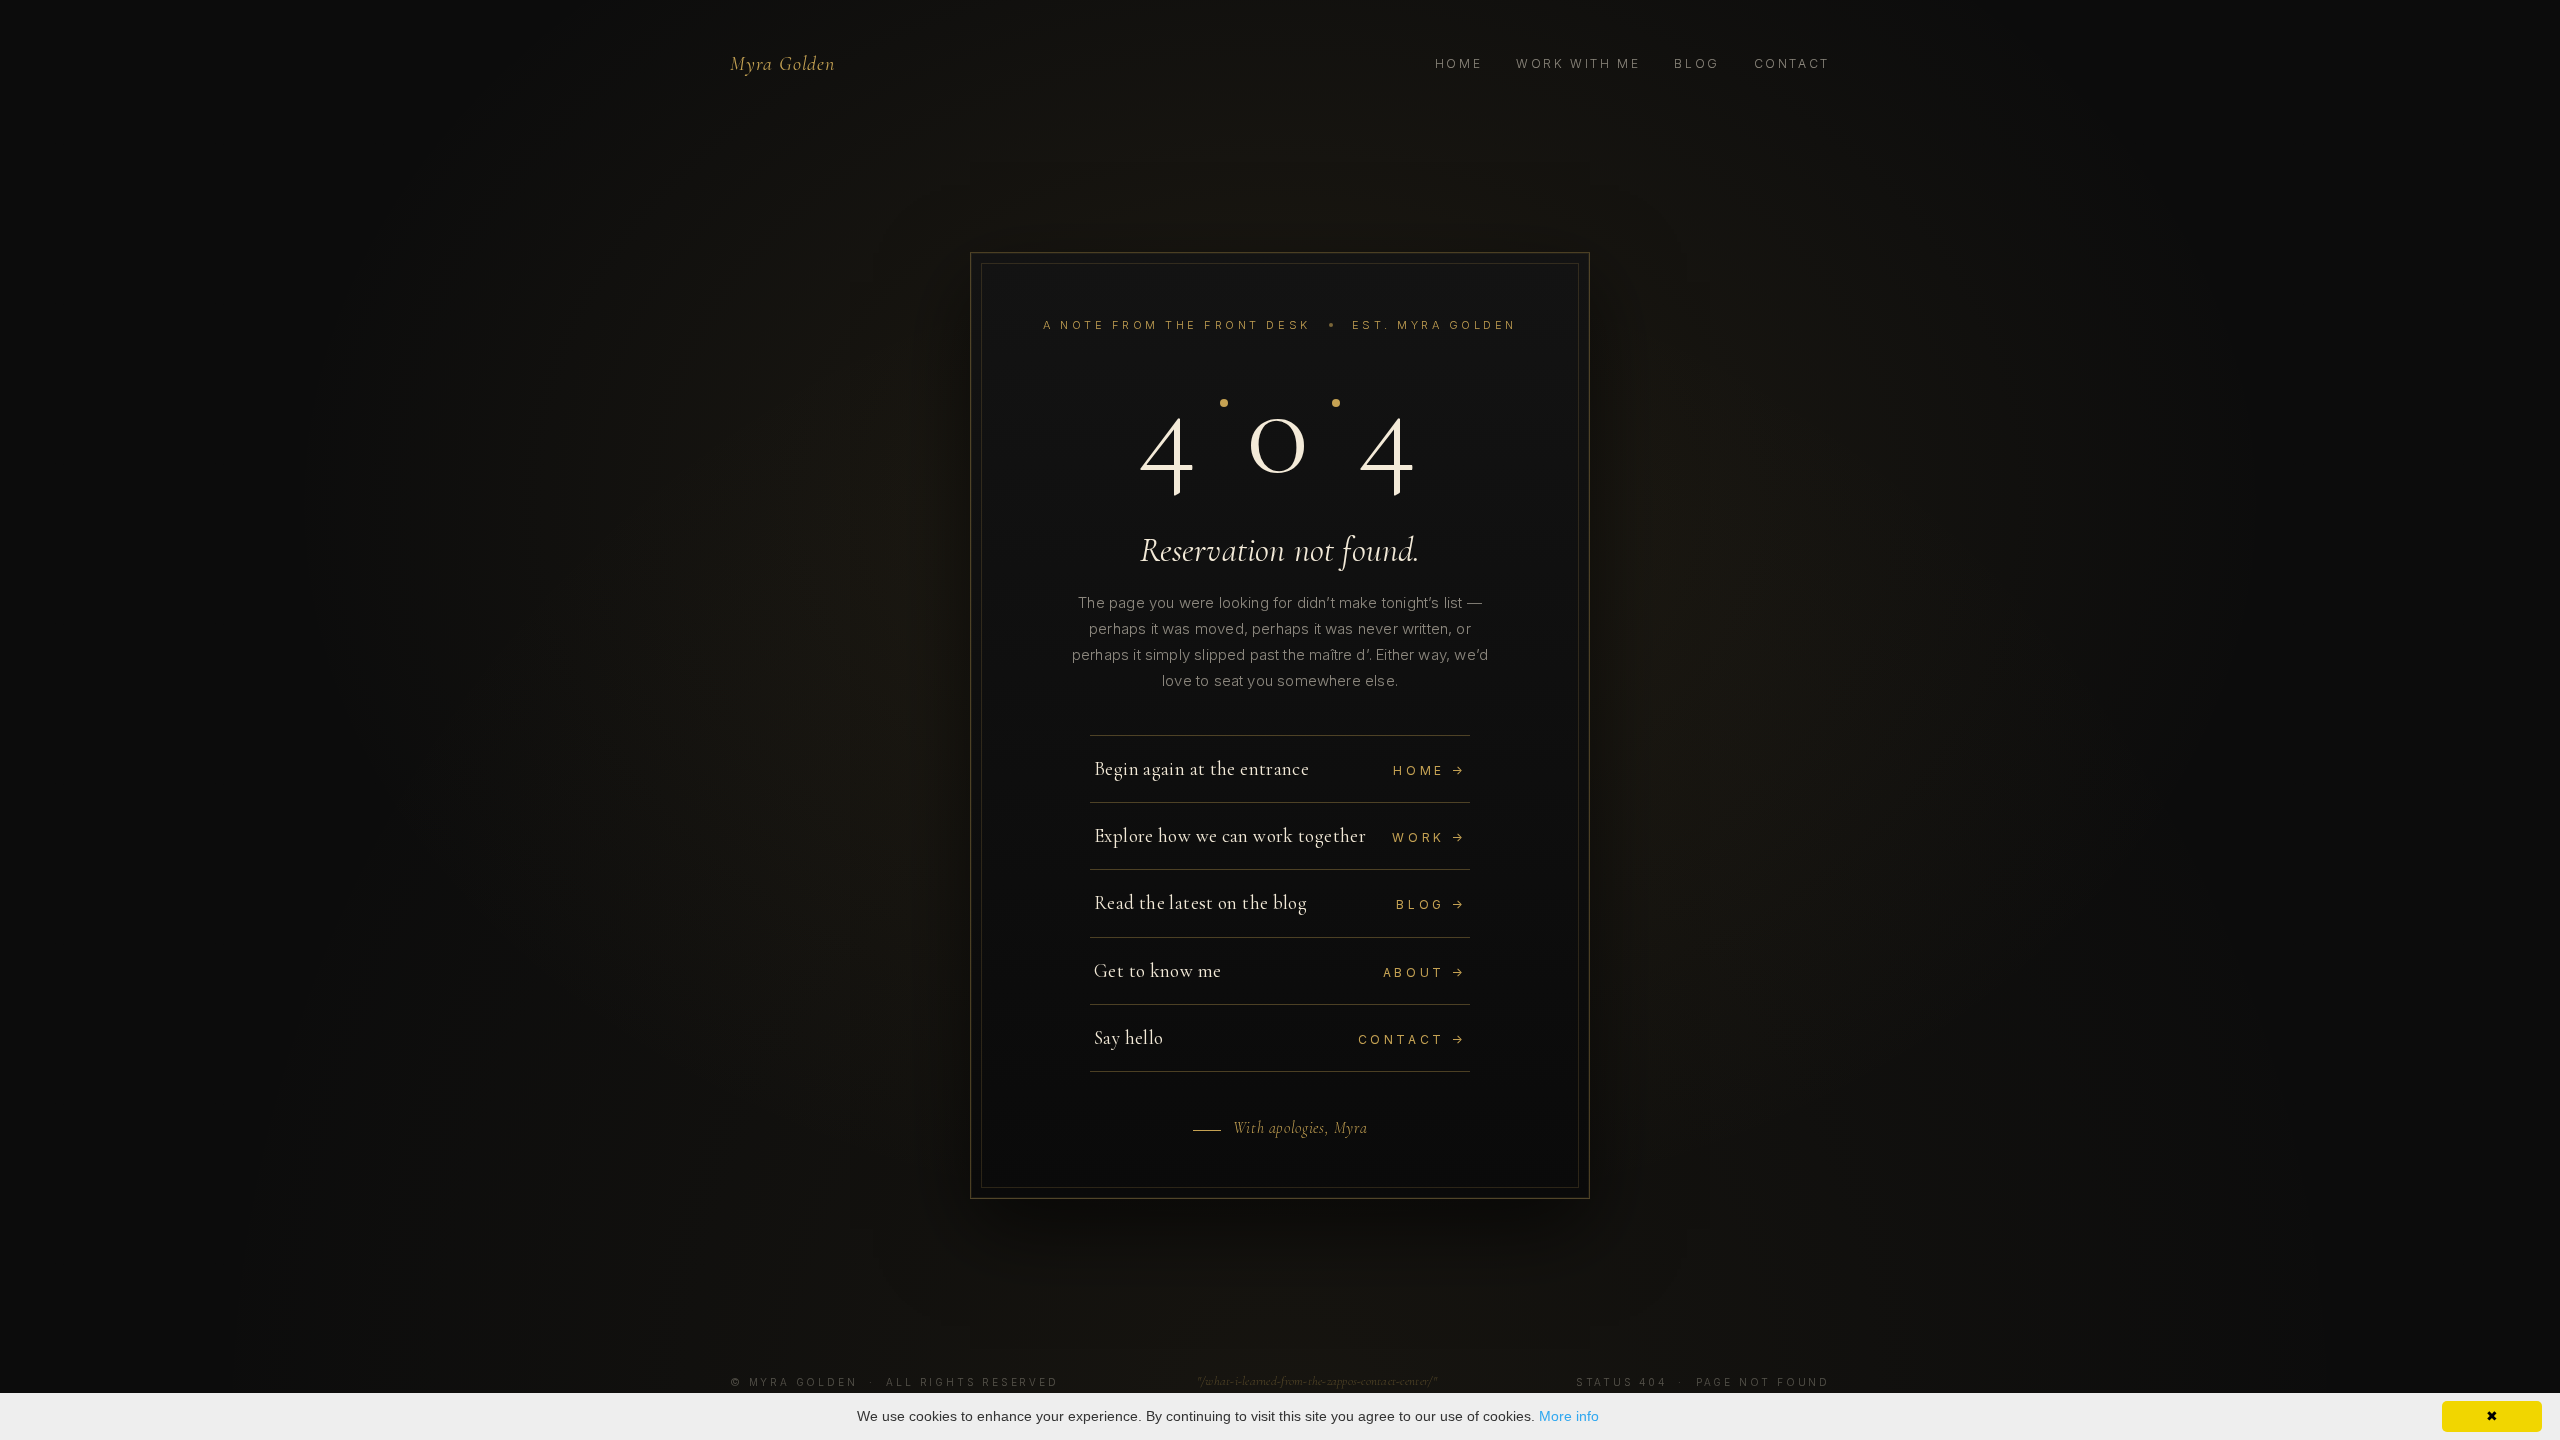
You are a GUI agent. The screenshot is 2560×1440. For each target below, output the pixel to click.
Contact (1792, 63)
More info (1569, 1416)
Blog (1697, 63)
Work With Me (1578, 63)
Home (1459, 63)
